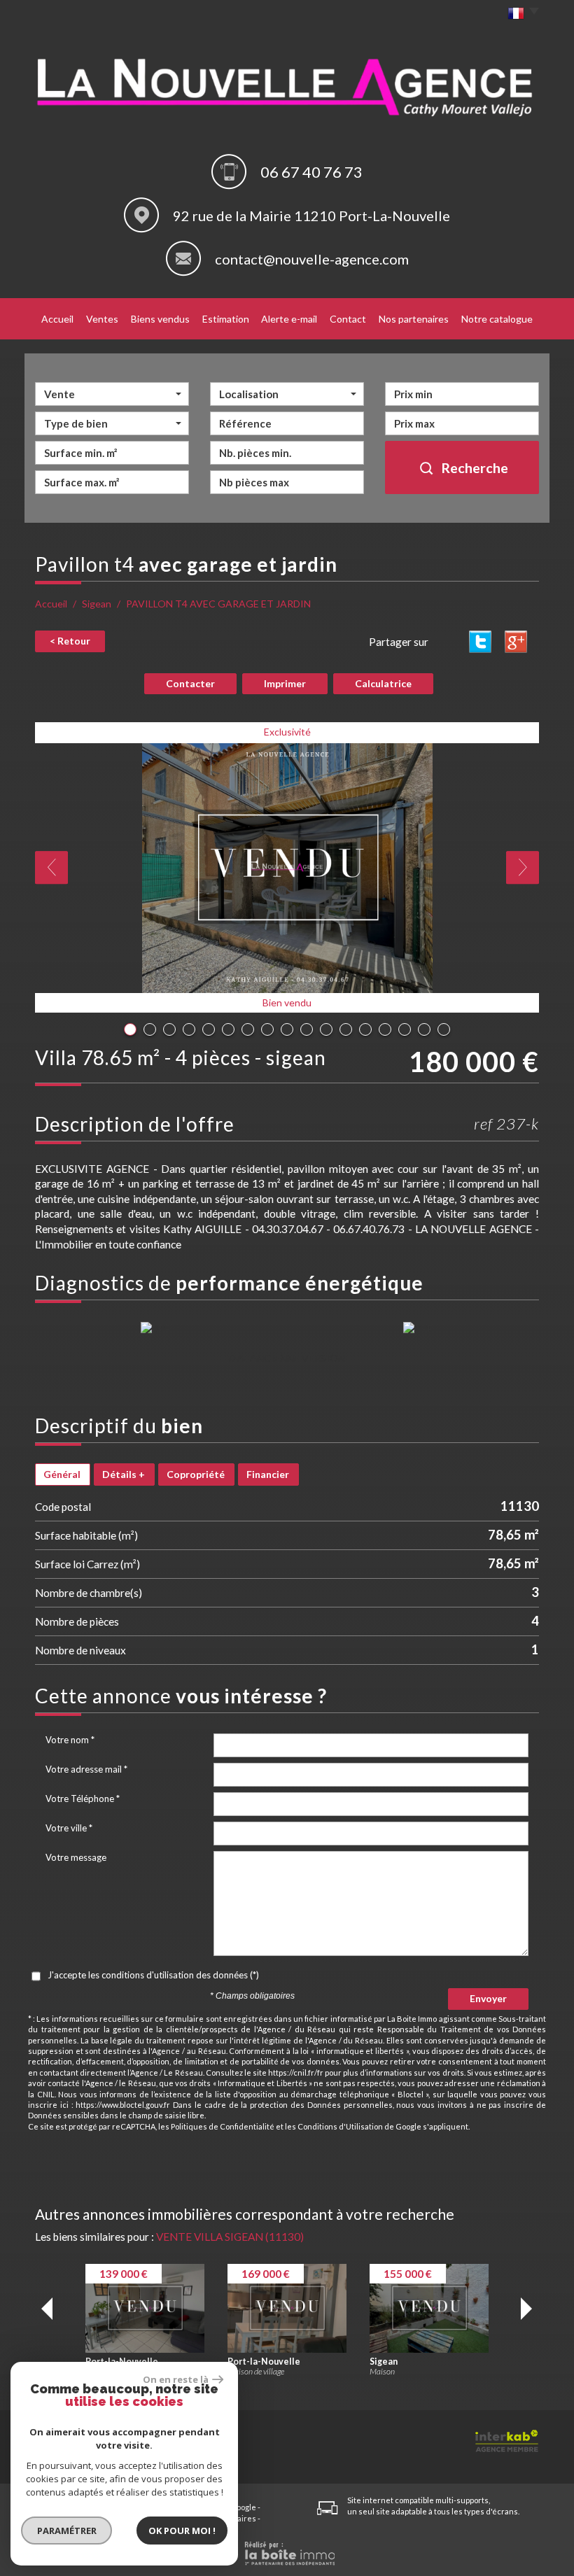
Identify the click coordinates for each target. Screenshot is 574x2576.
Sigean (97, 604)
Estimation (226, 319)
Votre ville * (69, 1828)
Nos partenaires (414, 319)
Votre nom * (70, 1740)
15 (405, 1029)
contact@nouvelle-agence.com (312, 259)
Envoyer (488, 1998)
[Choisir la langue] (520, 14)
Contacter (190, 683)
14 (385, 1029)
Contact (348, 319)
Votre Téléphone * (83, 1799)
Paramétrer (67, 2531)
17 (444, 1029)
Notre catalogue (497, 319)
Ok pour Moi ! (182, 2531)
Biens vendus (160, 319)
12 (346, 1029)
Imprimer (285, 683)
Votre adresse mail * (86, 1769)
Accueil (57, 319)
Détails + (124, 1474)
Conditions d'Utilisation (340, 2126)
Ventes (102, 319)
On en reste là (176, 2379)
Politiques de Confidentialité (223, 2126)
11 (326, 1029)
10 (307, 1029)
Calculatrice (383, 683)
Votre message (76, 1857)
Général (62, 1474)
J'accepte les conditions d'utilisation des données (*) (153, 1975)
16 (424, 1029)
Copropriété (196, 1474)
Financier (268, 1474)
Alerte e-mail (289, 319)
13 (365, 1029)
